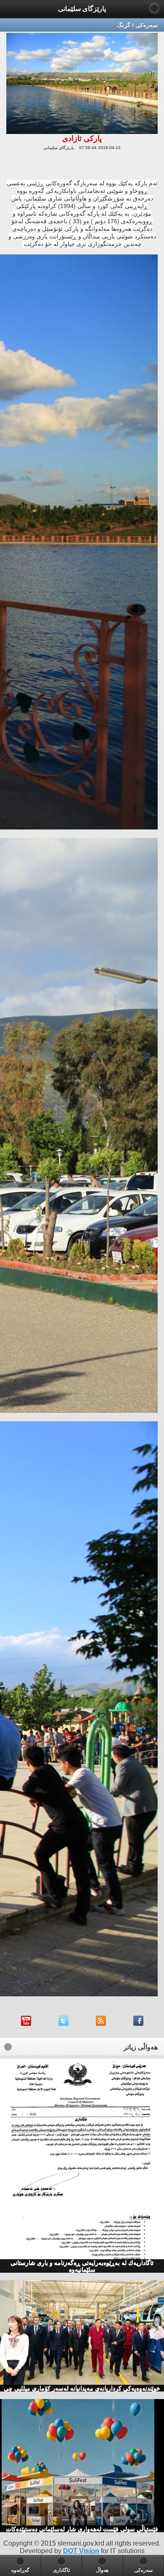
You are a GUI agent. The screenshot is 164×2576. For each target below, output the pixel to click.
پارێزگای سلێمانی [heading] (82, 9)
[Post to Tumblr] (26, 2024)
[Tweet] (101, 2024)
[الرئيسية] (154, 8)
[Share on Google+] (63, 2024)
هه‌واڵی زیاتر (141, 2047)
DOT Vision (81, 2551)
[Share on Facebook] (138, 2024)
